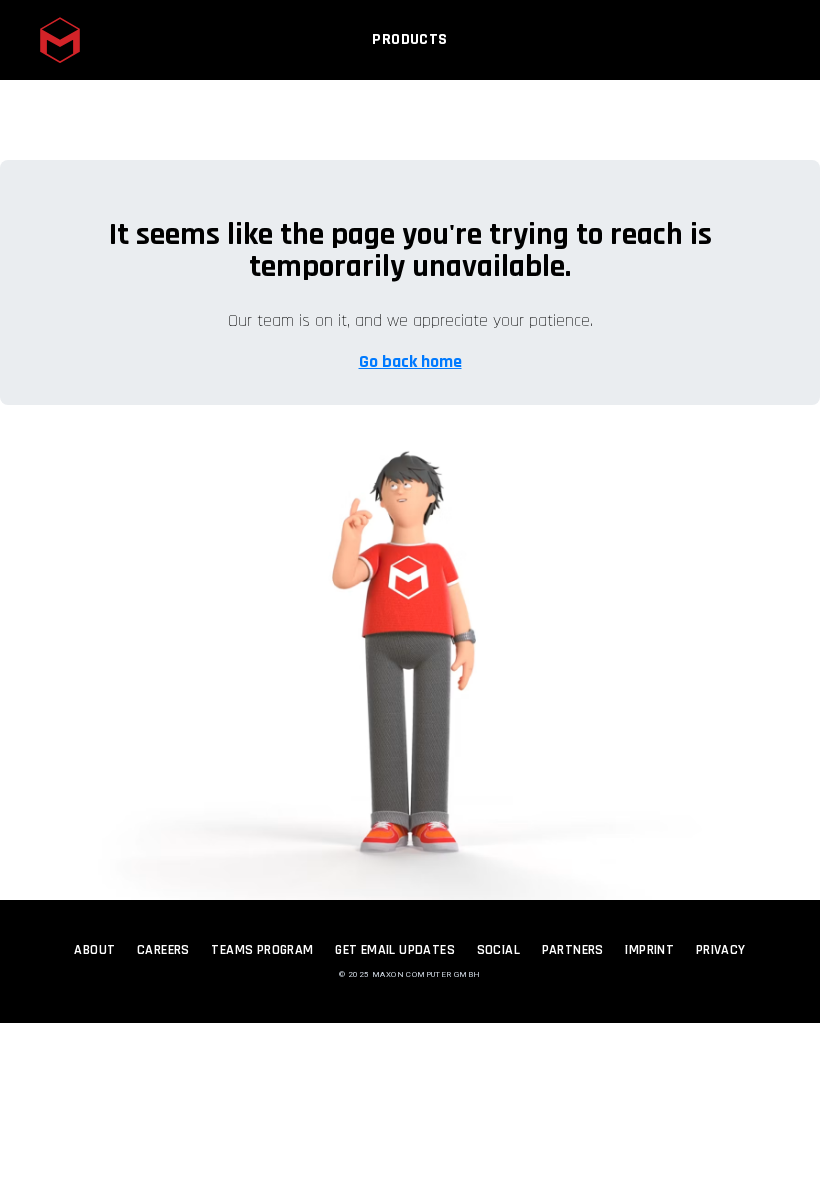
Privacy (721, 950)
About (94, 950)
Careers (163, 950)
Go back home (410, 361)
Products (409, 39)
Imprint (649, 950)
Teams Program (262, 950)
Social (498, 950)
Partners (573, 950)
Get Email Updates (395, 950)
